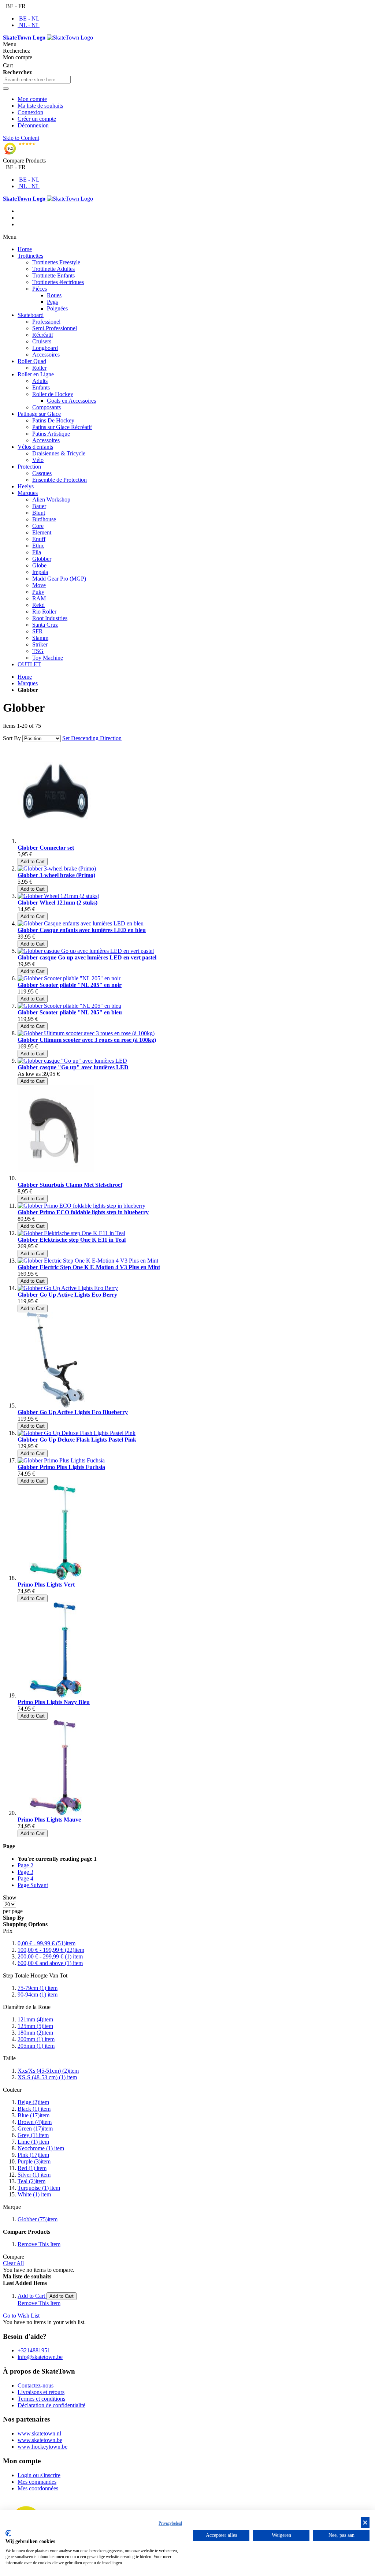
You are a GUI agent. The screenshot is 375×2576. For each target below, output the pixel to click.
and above (50, 1963)
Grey (33, 2135)
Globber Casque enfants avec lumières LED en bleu (82, 930)
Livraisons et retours (41, 2392)
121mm (35, 2019)
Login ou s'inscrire (39, 2475)
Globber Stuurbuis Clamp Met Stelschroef (70, 1185)
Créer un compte (37, 119)
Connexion (30, 112)
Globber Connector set (46, 848)
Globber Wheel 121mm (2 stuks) (57, 903)
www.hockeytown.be (42, 2447)
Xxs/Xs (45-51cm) (48, 2071)
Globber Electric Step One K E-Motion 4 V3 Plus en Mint (89, 1267)
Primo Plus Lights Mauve (49, 1820)
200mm (36, 2039)
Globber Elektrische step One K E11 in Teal (72, 1240)
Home (25, 677)
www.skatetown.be (40, 2440)
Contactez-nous (36, 2385)
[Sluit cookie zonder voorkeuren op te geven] (365, 2523)
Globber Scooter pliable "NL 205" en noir (70, 985)
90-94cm (38, 1995)
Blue (34, 2115)
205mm (36, 2046)
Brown (35, 2122)
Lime (33, 2142)
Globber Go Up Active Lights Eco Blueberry (73, 1412)
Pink (33, 2155)
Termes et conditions (41, 2399)
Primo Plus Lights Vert (46, 1585)
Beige (33, 2102)
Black (34, 2109)
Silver (34, 2175)
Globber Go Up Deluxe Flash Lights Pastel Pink (77, 1440)
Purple (34, 2161)
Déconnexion (33, 125)
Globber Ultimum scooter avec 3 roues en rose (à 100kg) (87, 1040)
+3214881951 (34, 2350)
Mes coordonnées (38, 2488)
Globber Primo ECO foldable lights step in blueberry (83, 1212)
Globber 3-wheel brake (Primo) (56, 875)
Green (35, 2128)
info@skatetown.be (40, 2357)
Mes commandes (37, 2482)
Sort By (12, 738)
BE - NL (29, 18)
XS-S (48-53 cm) (47, 2077)
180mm (35, 2033)
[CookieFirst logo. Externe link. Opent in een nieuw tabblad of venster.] (8, 2533)
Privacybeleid (170, 2523)
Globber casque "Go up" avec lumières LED (73, 1067)
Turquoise (39, 2188)
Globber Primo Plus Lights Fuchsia (61, 1467)
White (34, 2194)
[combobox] (37, 80)
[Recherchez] (6, 89)
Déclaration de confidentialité (51, 2405)
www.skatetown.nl (39, 2433)
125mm (35, 2026)
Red (32, 2168)
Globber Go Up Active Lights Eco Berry (67, 1295)
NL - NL (29, 25)
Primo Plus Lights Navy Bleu (54, 1702)
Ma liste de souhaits (40, 106)
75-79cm (38, 1988)
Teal (31, 2181)
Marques (28, 683)
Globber (38, 2219)
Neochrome (41, 2148)
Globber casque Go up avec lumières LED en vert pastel (87, 957)
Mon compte (32, 99)
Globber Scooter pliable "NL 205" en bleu (70, 1012)
